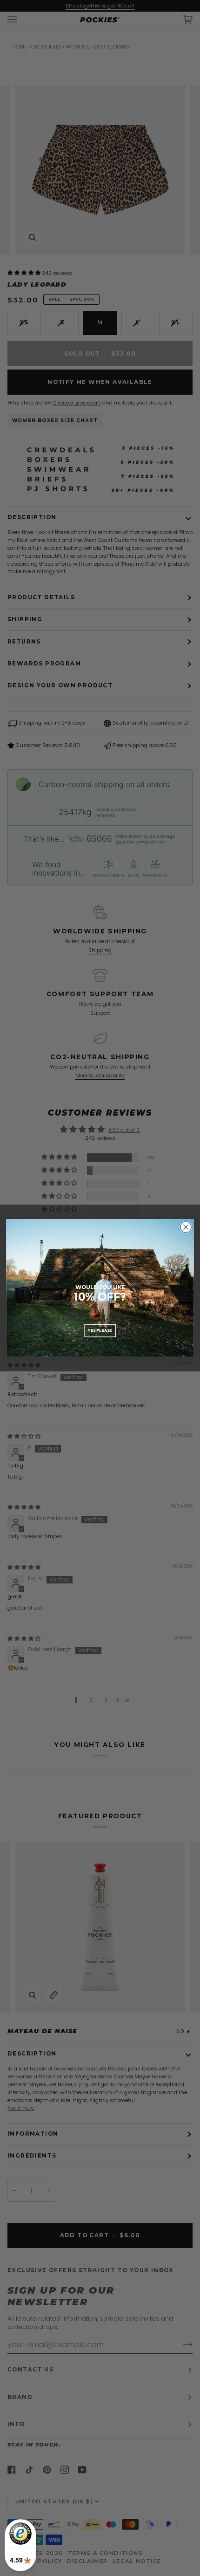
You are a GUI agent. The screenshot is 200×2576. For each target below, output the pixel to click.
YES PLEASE (100, 1330)
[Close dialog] (186, 1227)
